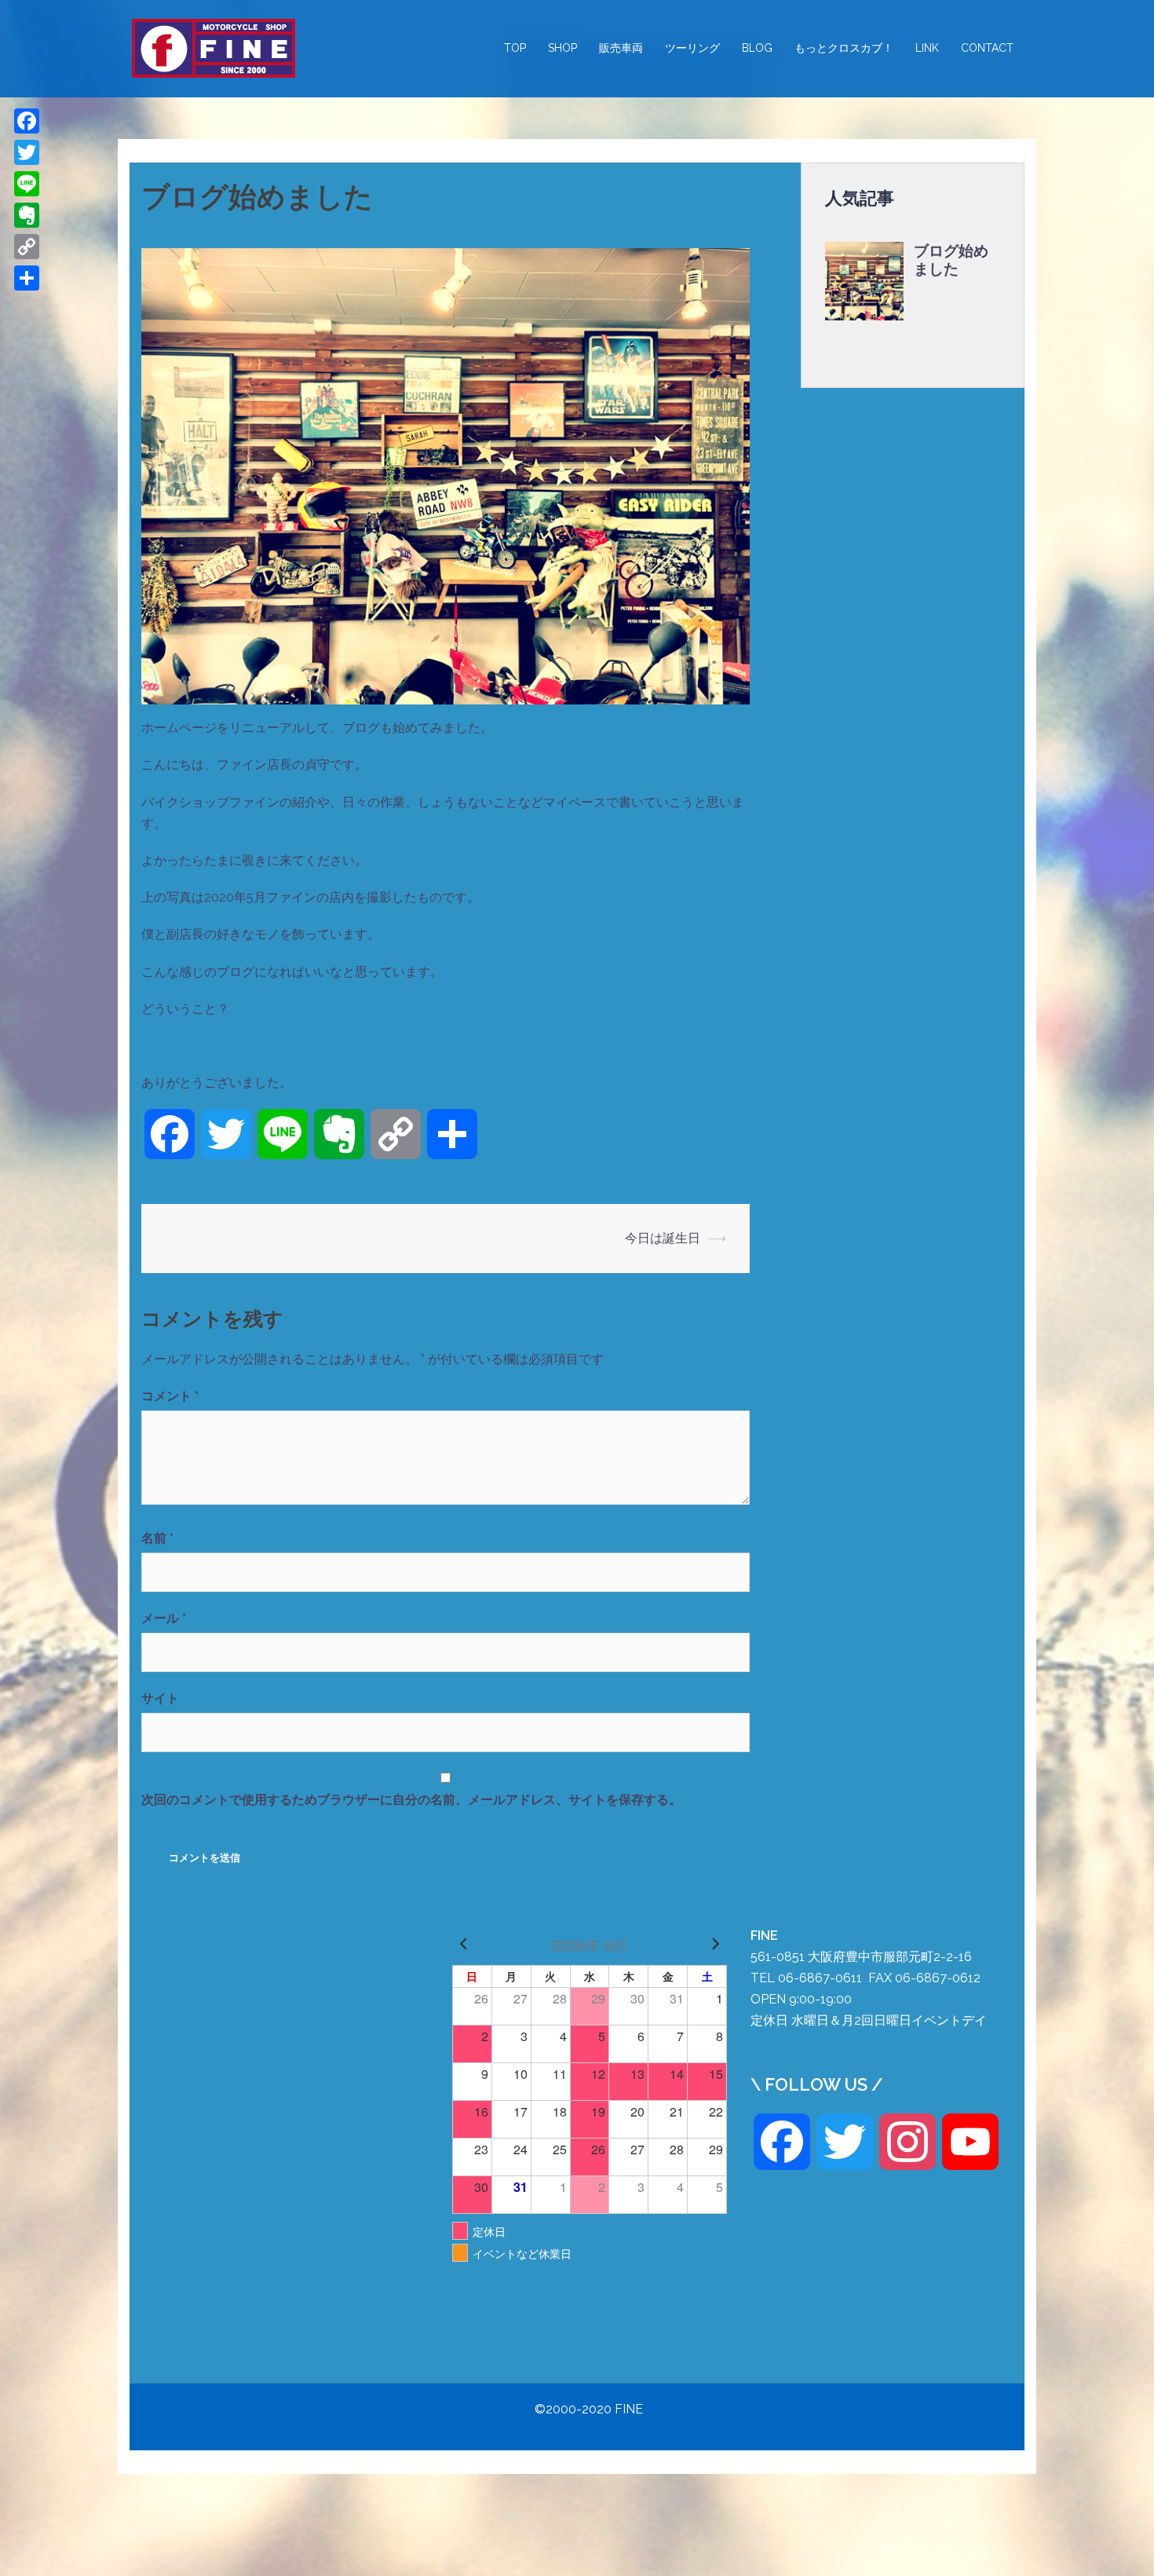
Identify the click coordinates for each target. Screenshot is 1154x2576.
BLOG (757, 48)
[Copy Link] (27, 247)
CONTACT (987, 48)
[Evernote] (27, 215)
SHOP (562, 48)
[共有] (27, 278)
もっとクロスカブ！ (844, 48)
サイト (160, 1698)
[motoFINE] (214, 48)
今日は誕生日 (663, 1238)
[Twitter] (27, 152)
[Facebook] (27, 121)
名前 (157, 1538)
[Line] (27, 184)
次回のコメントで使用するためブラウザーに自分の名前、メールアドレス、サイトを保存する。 (411, 1800)
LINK (927, 48)
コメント (170, 1396)
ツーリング (692, 48)
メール (164, 1618)
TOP (515, 48)
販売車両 (621, 48)
